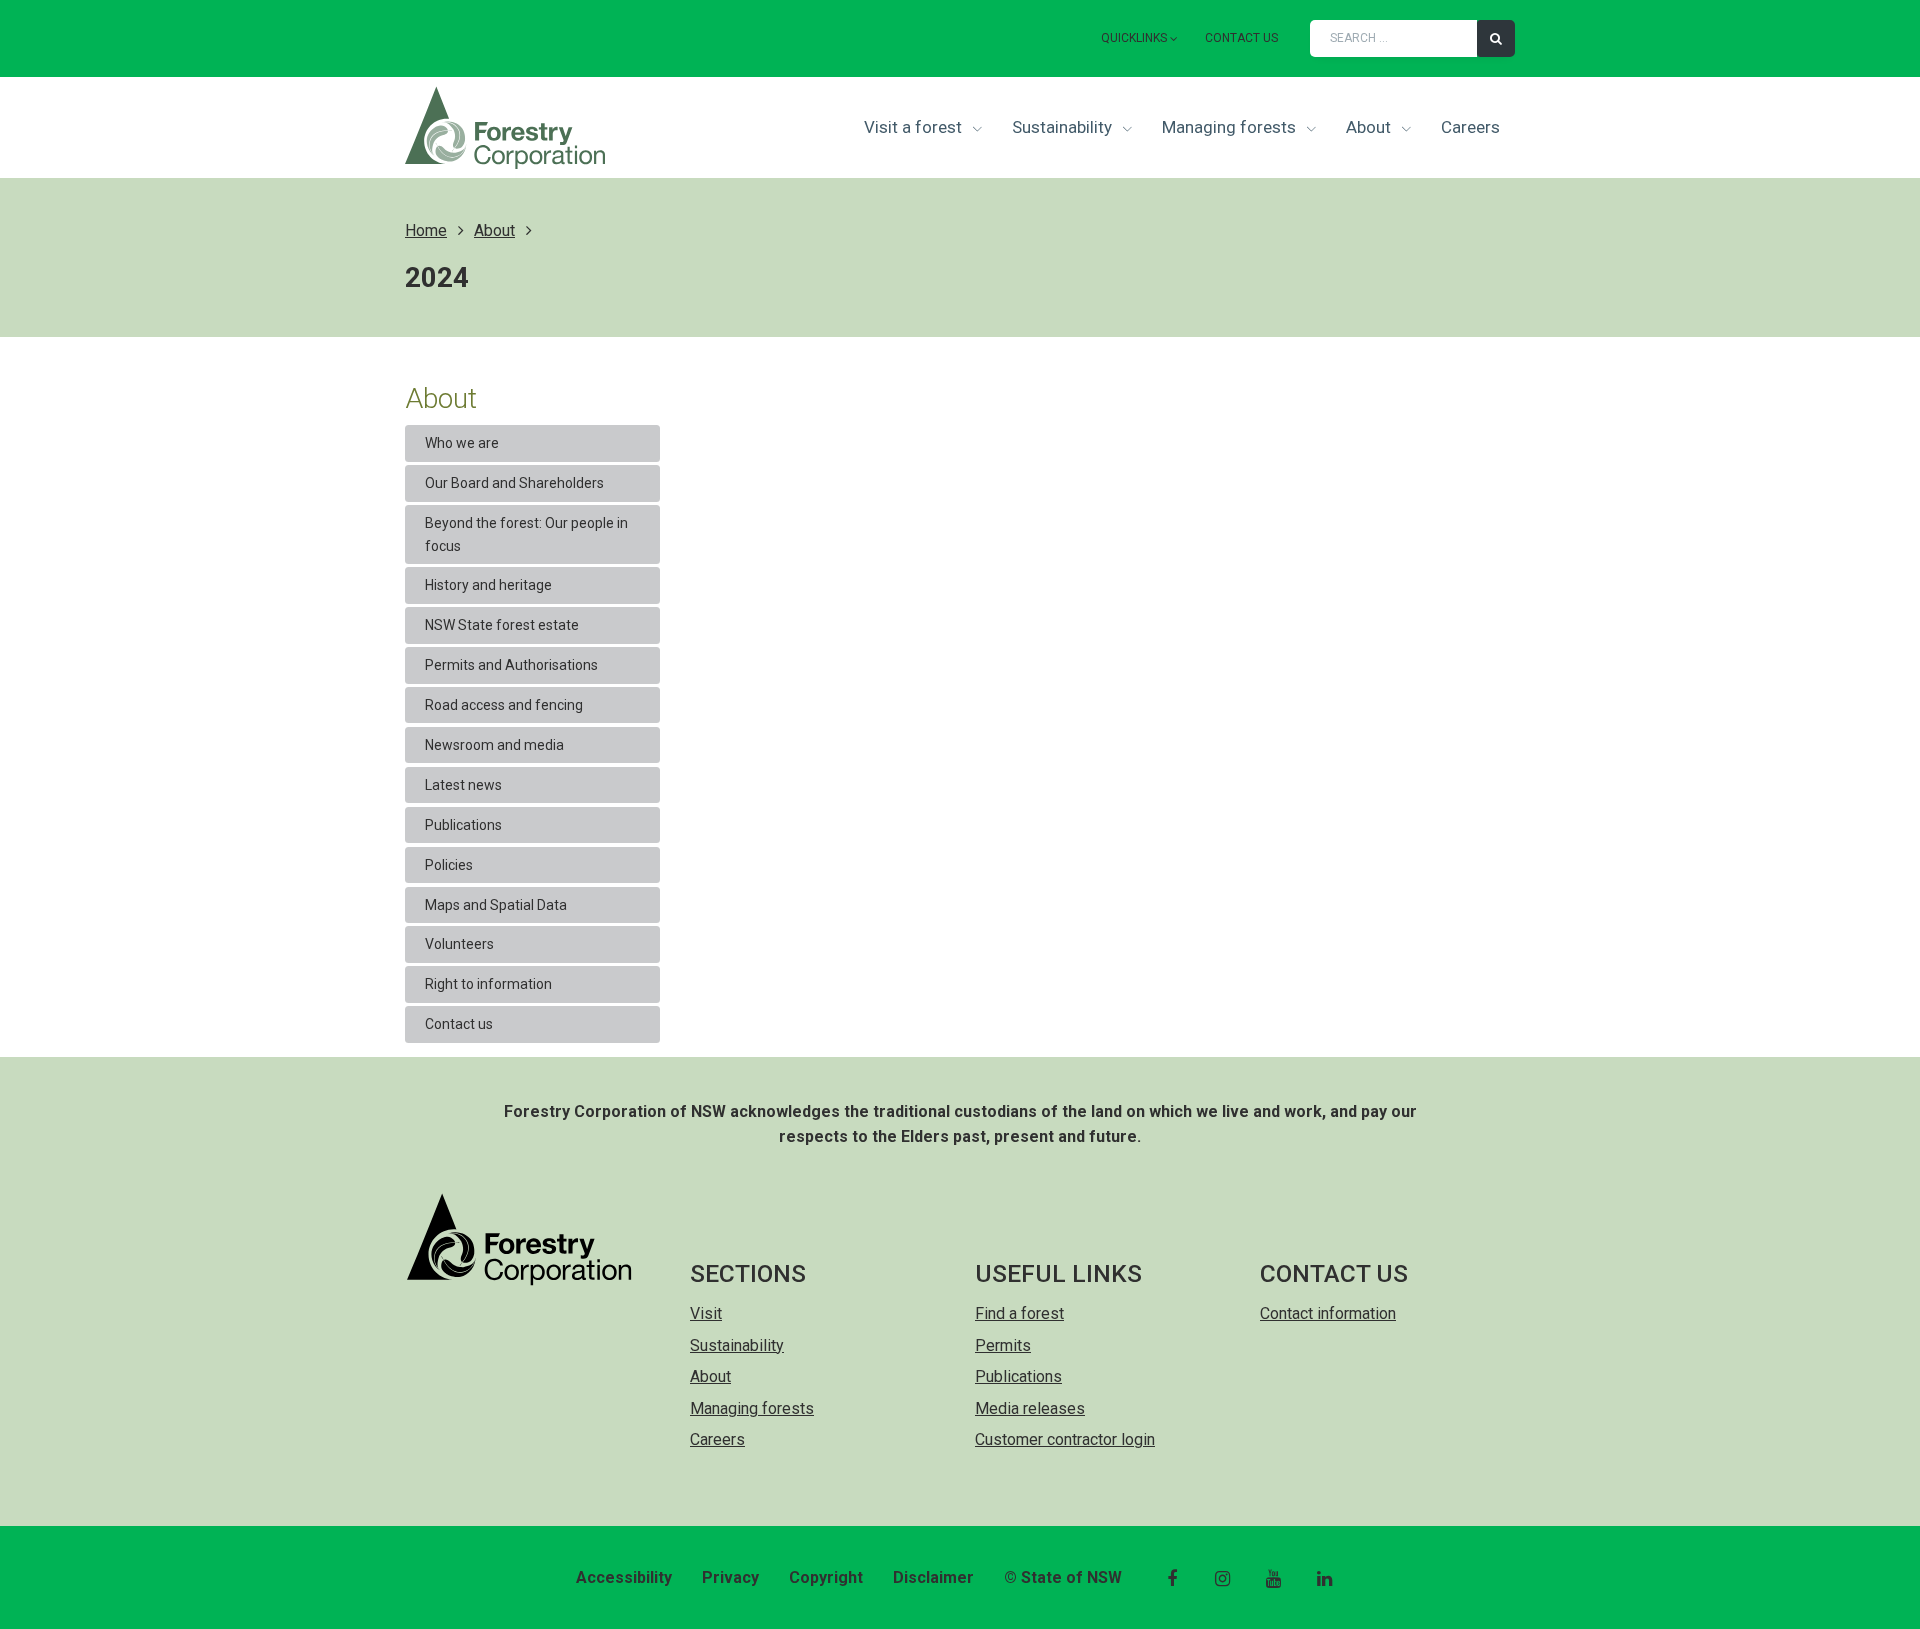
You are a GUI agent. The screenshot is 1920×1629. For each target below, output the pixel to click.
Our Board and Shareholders (514, 483)
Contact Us (1334, 1273)
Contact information (1328, 1313)
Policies (449, 865)
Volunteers (459, 944)
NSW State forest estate (502, 625)
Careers (1470, 127)
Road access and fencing (504, 705)
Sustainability (1064, 127)
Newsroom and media (494, 745)
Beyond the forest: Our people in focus (526, 534)
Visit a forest (915, 127)
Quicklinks (1134, 38)
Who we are (462, 443)
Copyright (826, 1577)
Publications (463, 825)
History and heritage (488, 585)
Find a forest (1019, 1313)
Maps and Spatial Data (496, 905)
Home (426, 230)
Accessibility (624, 1577)
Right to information (488, 984)
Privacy (730, 1577)
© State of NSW (1063, 1577)
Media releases (1030, 1408)
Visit (706, 1313)
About (1370, 127)
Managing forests (1231, 127)
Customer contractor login (1065, 1439)
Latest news (463, 785)
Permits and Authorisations (511, 665)
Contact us (1241, 38)
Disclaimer (933, 1577)
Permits (1003, 1345)
